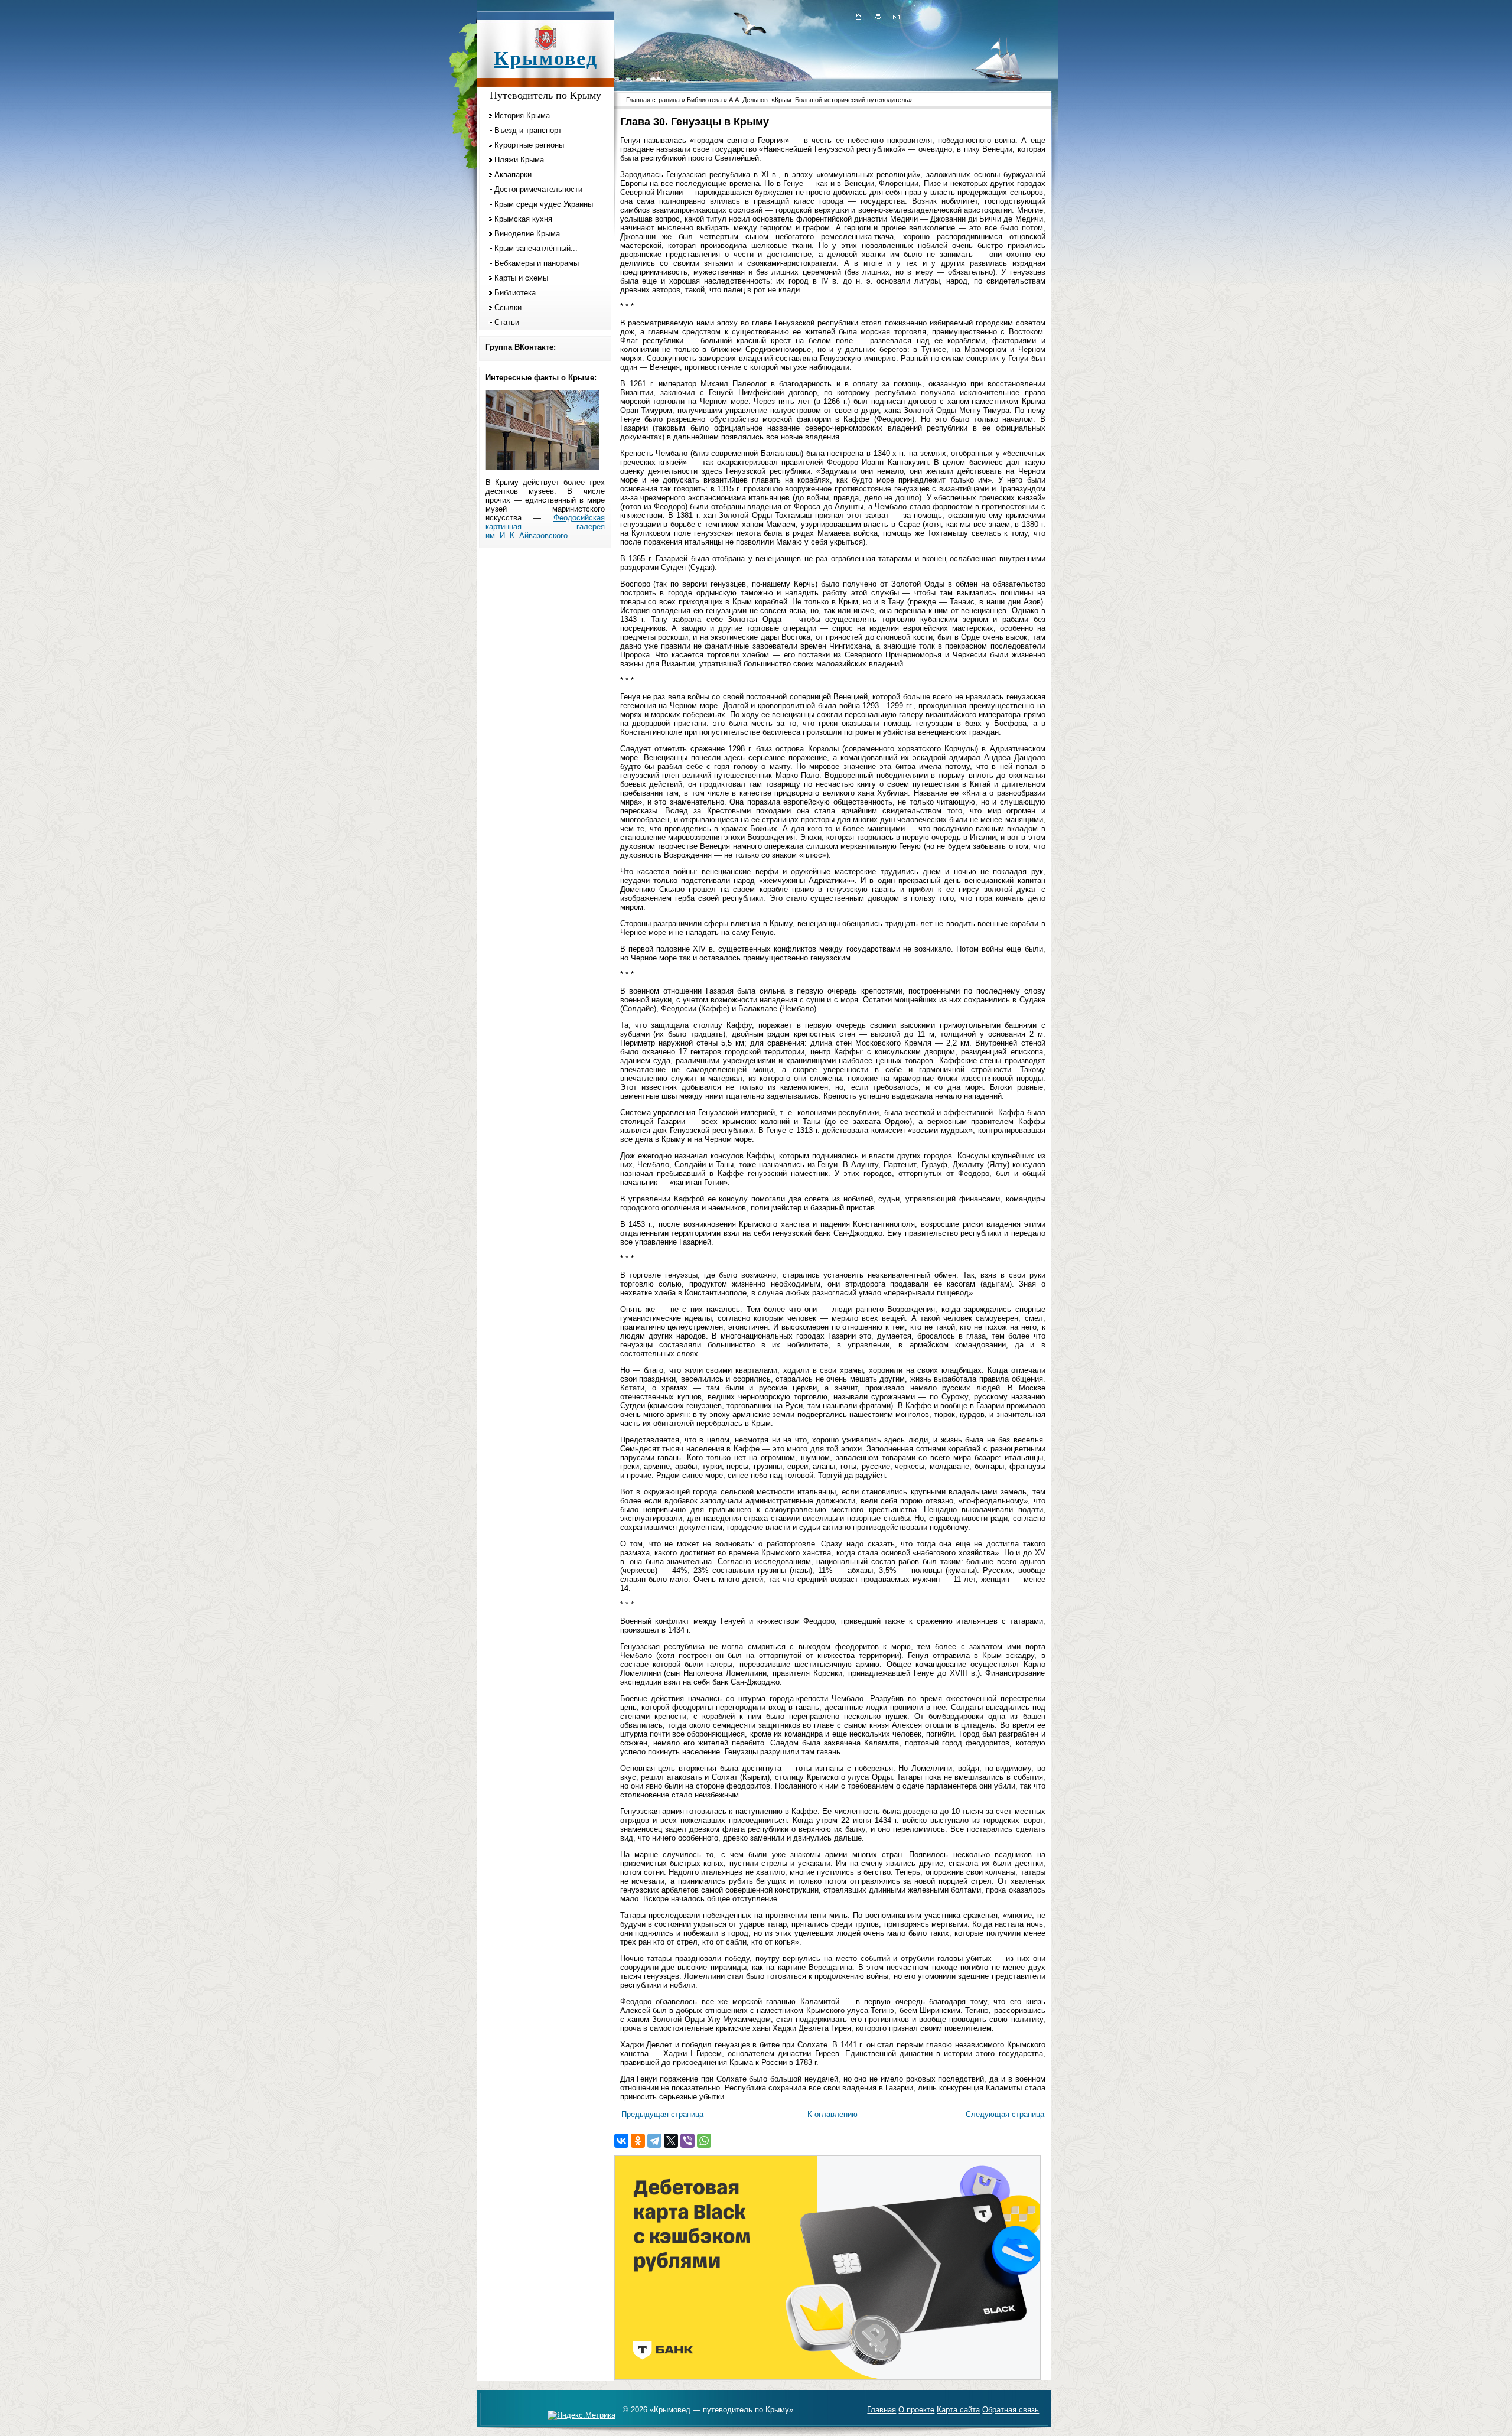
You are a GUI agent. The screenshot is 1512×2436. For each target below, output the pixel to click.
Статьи (507, 322)
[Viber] (687, 2141)
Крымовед (546, 58)
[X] (671, 2141)
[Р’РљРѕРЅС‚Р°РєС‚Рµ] (621, 2141)
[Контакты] (895, 17)
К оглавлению (832, 2114)
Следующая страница (1005, 2114)
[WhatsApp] (704, 2141)
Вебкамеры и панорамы (537, 263)
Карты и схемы (521, 278)
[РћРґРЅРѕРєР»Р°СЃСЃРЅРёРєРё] (638, 2141)
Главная (882, 2410)
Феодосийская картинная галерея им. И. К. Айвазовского (545, 527)
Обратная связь (1011, 2410)
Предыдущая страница (662, 2114)
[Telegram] (654, 2141)
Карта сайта (958, 2410)
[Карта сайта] (878, 17)
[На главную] (858, 17)
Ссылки (508, 307)
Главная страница (653, 100)
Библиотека (515, 293)
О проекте (916, 2410)
